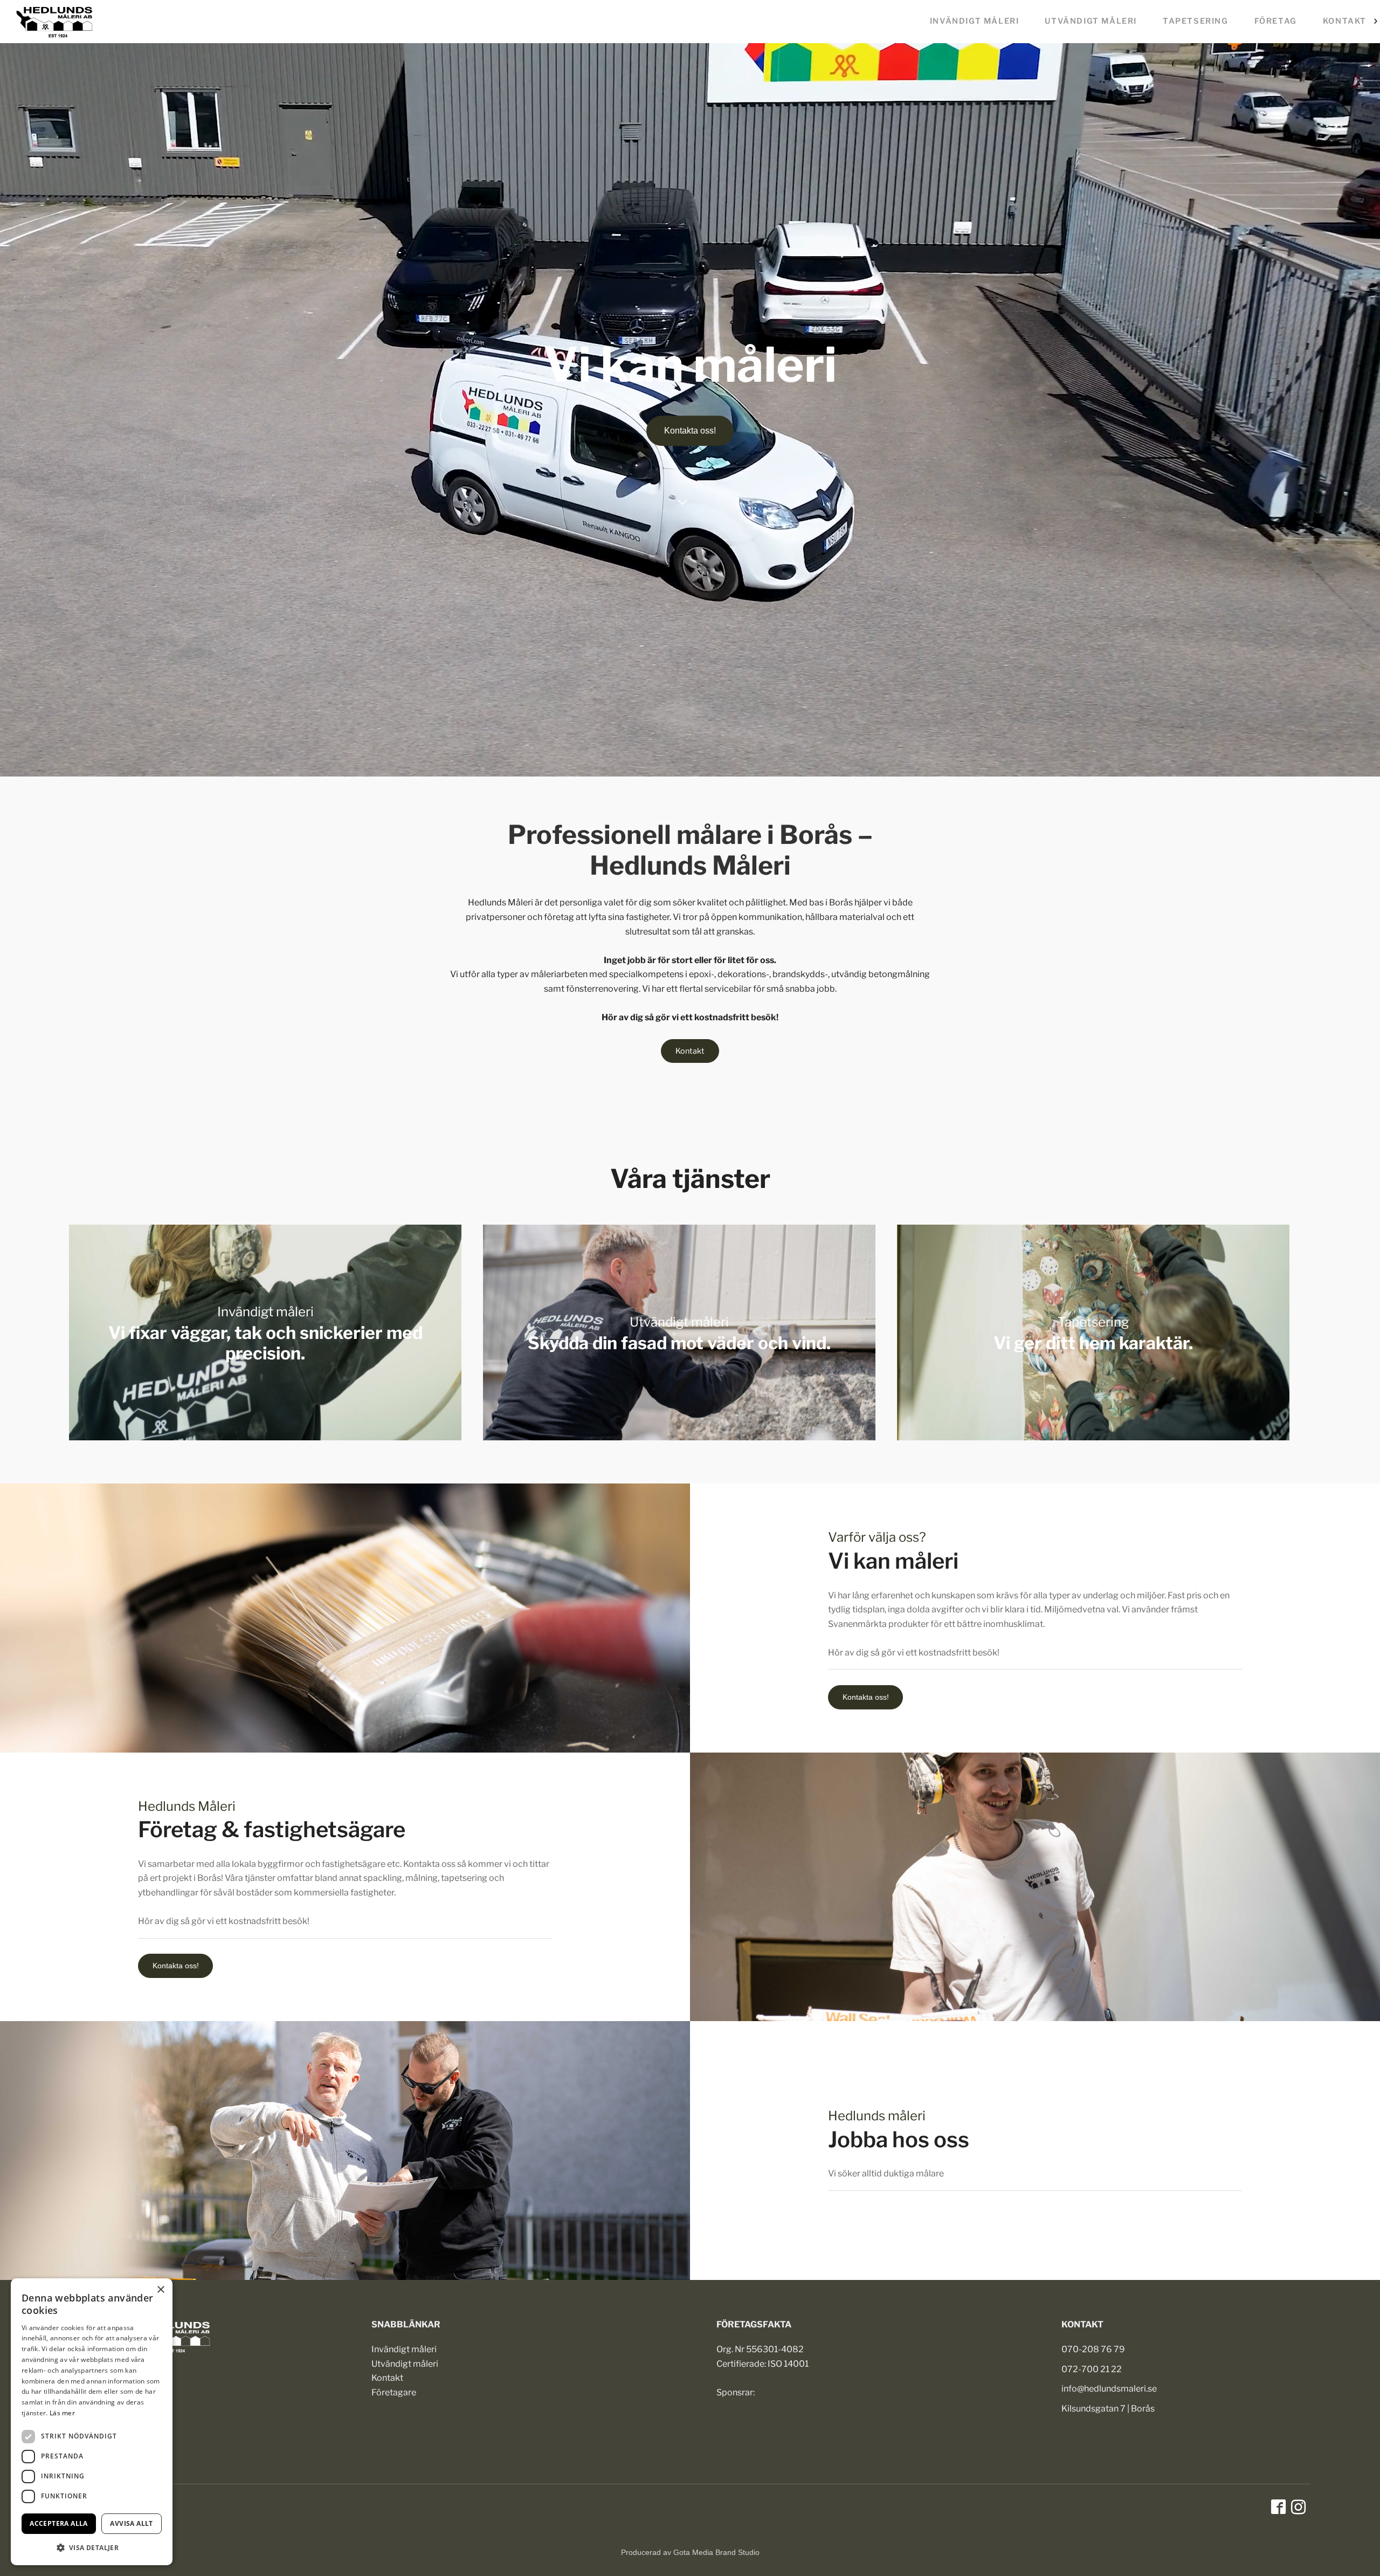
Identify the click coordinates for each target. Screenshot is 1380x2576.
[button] (92, 2548)
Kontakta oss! (690, 431)
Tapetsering (1196, 21)
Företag (1276, 21)
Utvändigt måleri (1091, 21)
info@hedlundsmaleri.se (1109, 2389)
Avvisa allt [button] (131, 2523)
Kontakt (1345, 21)
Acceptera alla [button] (59, 2523)
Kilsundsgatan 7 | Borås (1108, 2409)
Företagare (394, 2392)
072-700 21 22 (1092, 2369)
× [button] (160, 2290)
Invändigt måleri (975, 21)
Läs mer (62, 2413)
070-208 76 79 (1093, 2349)
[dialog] (92, 2422)
